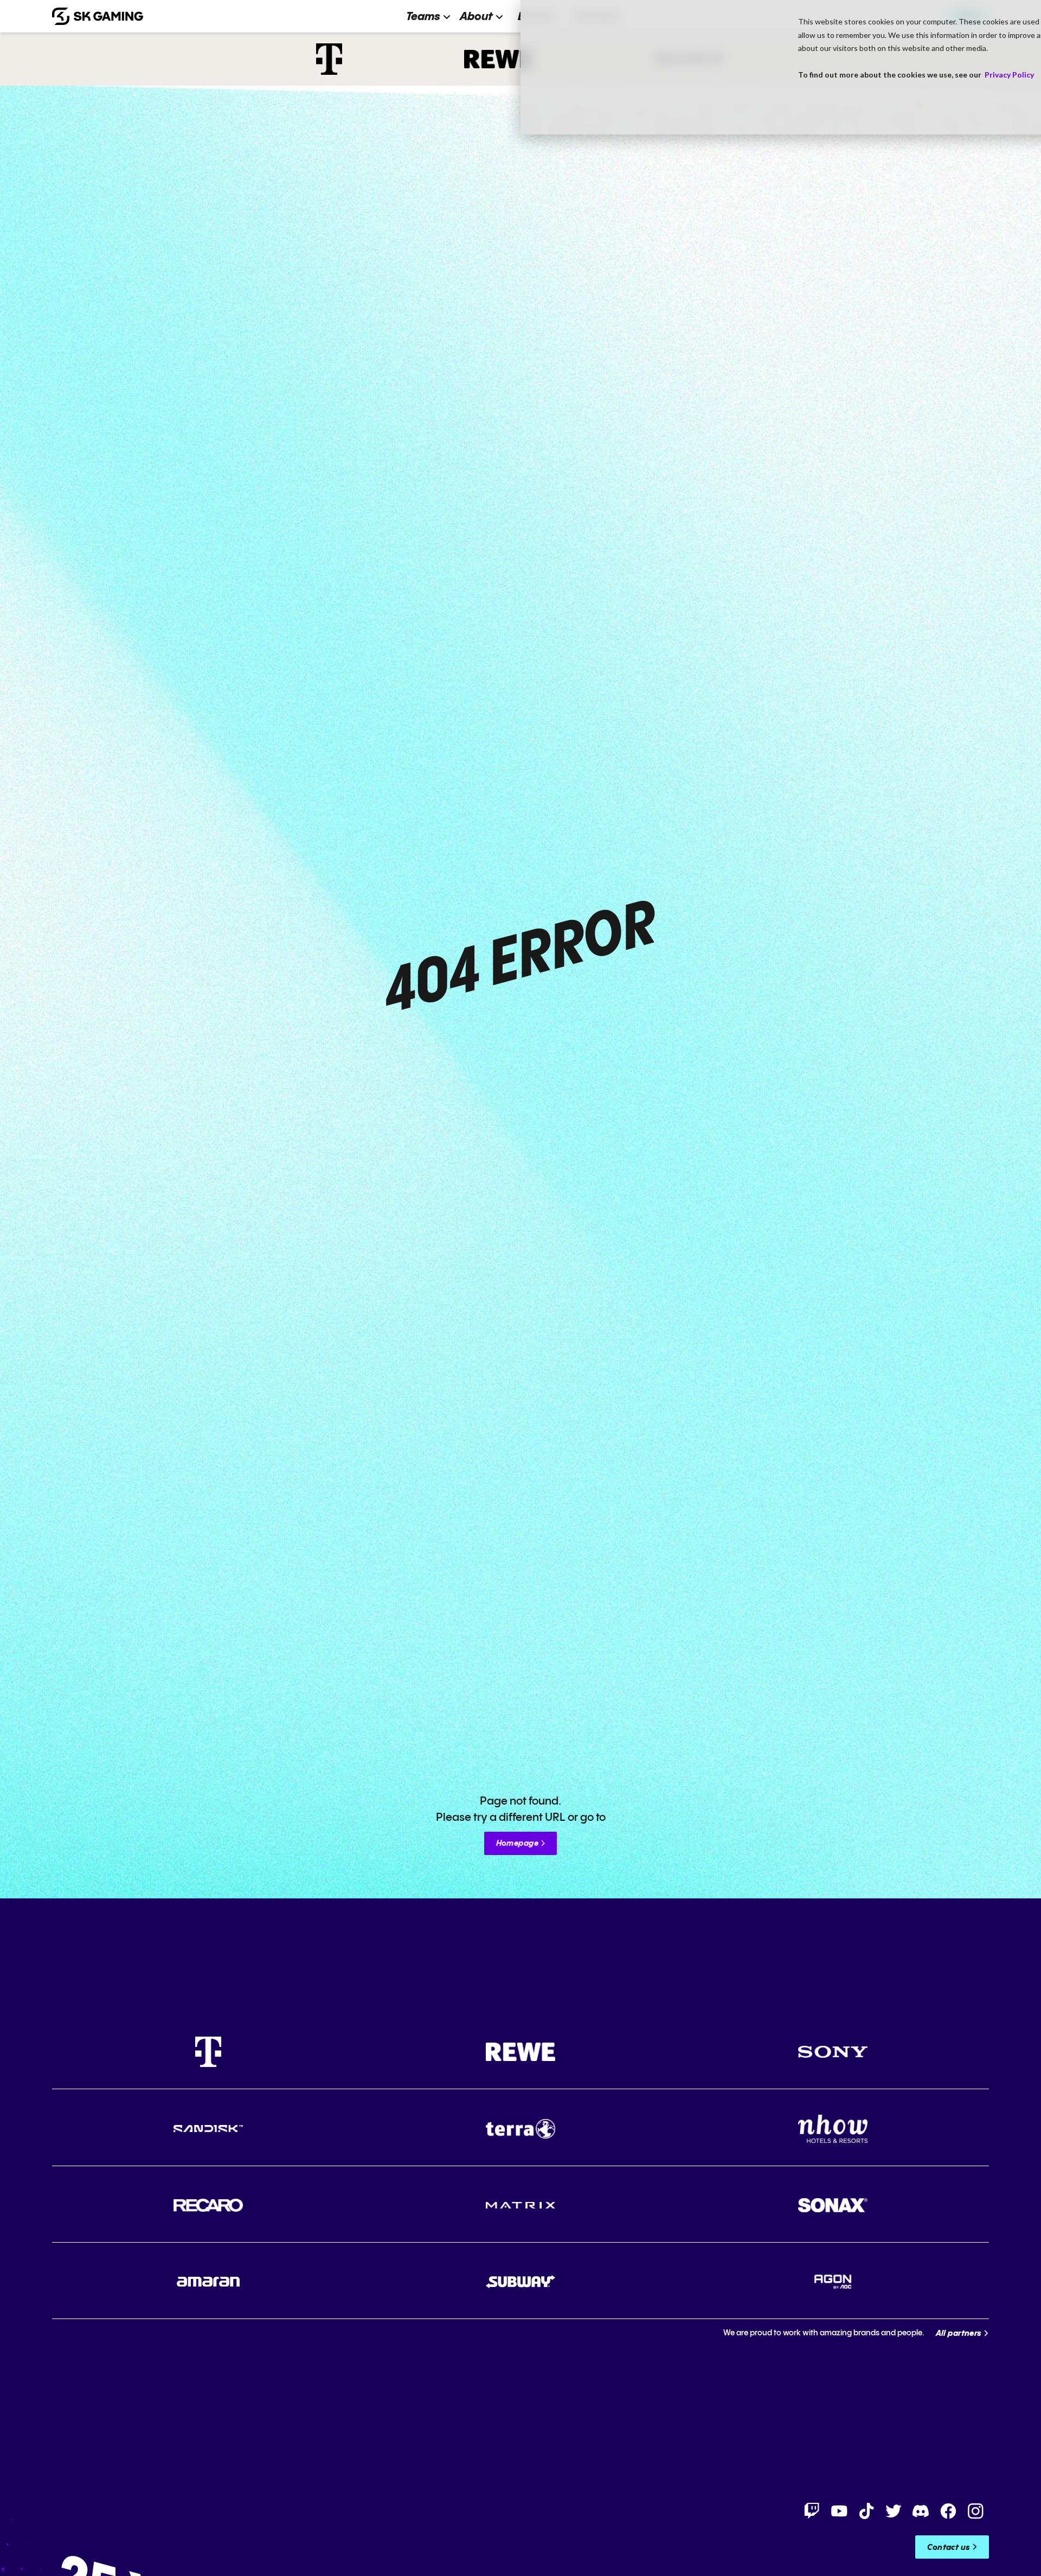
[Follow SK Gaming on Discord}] (921, 2511)
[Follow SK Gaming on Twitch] (812, 2511)
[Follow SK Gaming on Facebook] (948, 2511)
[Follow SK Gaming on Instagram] (975, 2511)
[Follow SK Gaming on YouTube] (839, 2511)
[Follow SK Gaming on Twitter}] (894, 2511)
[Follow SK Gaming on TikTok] (866, 2511)
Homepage (517, 1844)
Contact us (949, 2548)
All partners (959, 2334)
